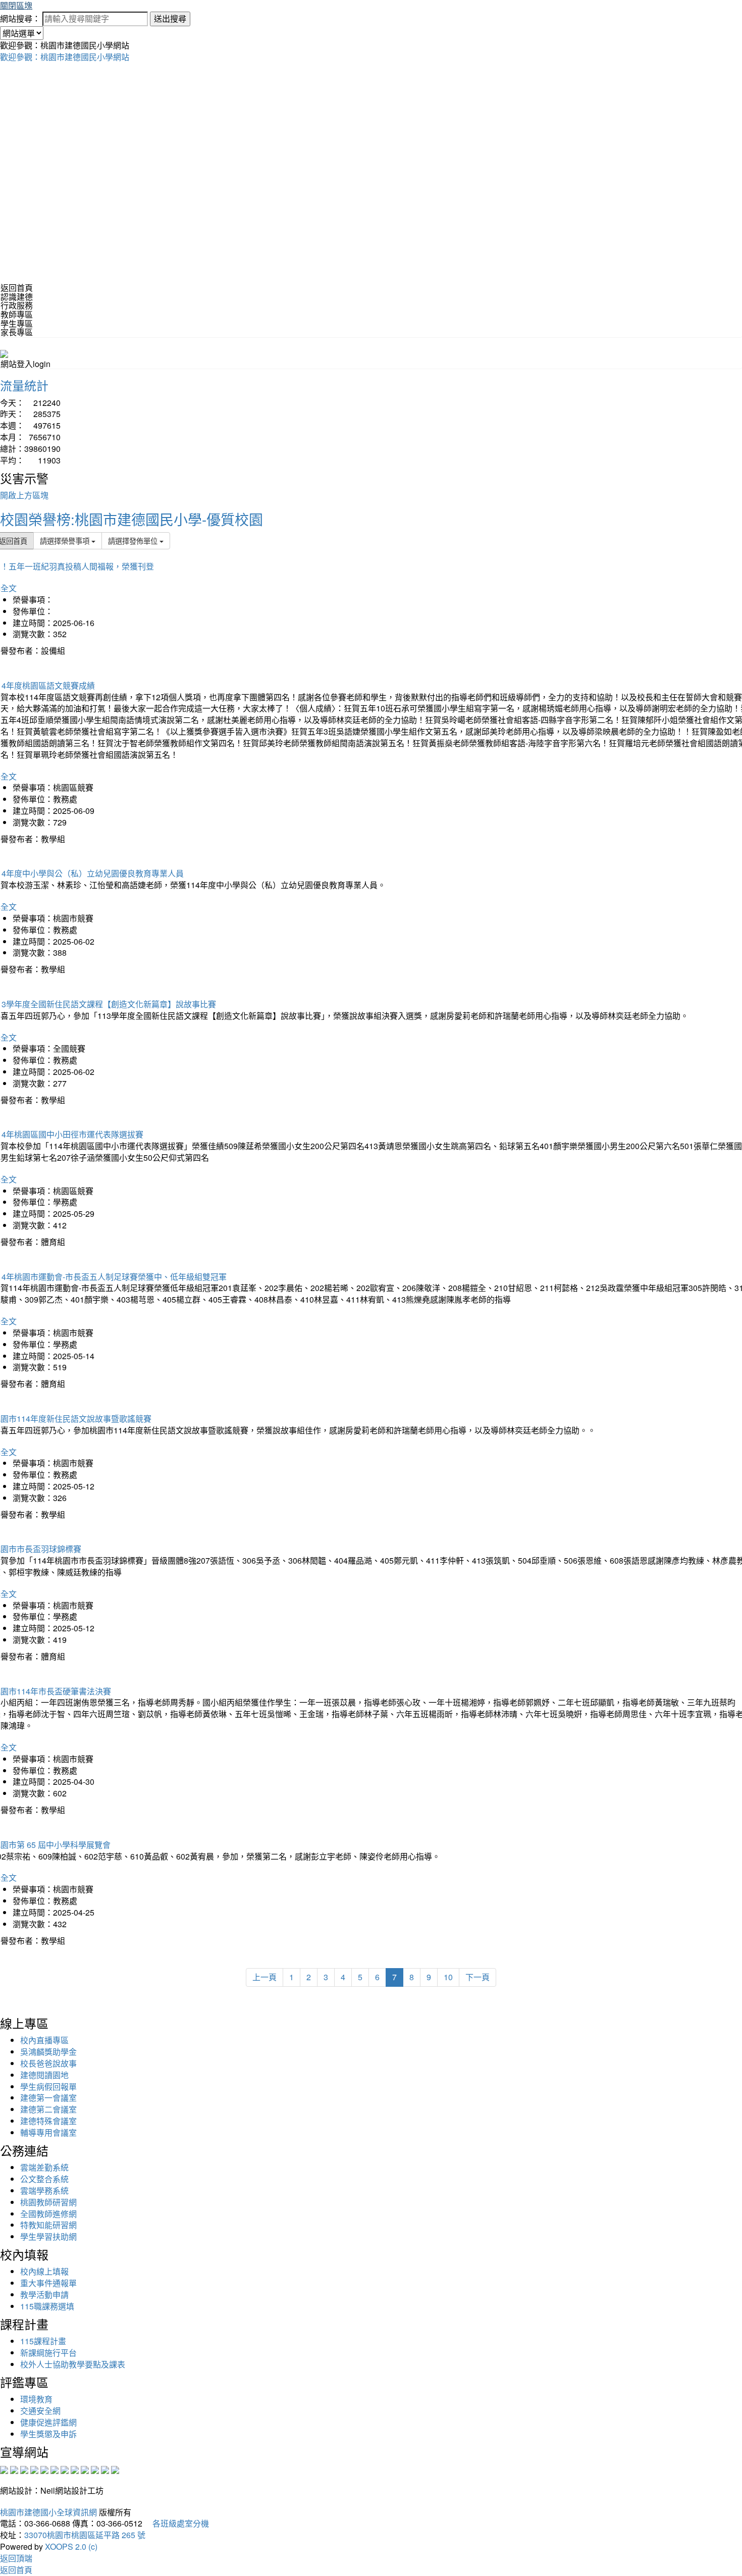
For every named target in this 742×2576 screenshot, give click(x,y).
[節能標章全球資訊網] (55, 2469)
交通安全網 (40, 2411)
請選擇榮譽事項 (66, 540)
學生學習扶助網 (48, 2236)
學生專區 (17, 323)
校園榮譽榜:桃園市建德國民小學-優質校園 (131, 519)
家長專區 (17, 332)
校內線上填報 (44, 2271)
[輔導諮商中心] (95, 2469)
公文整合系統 (44, 2179)
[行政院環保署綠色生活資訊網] (34, 2469)
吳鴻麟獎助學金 (48, 2052)
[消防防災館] (44, 2469)
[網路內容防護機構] (24, 2469)
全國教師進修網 (48, 2214)
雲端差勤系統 (44, 2167)
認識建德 (17, 297)
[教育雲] (85, 2469)
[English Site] (4, 353)
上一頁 (264, 1977)
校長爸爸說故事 (48, 2063)
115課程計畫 (43, 2341)
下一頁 (478, 1977)
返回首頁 (17, 288)
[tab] (371, 297)
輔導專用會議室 (48, 2132)
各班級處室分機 (177, 2523)
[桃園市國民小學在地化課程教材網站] (14, 2469)
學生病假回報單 (48, 2086)
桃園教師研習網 (48, 2202)
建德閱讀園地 (44, 2075)
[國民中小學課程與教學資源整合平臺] (105, 2469)
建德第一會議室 (48, 2098)
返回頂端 (16, 2558)
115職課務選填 (47, 2306)
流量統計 (24, 385)
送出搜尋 (170, 18)
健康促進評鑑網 (48, 2422)
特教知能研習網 (48, 2225)
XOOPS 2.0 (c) (71, 2546)
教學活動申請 (44, 2295)
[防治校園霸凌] (65, 2469)
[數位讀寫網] (75, 2469)
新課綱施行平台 (48, 2353)
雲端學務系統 (44, 2191)
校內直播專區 (44, 2040)
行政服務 (17, 305)
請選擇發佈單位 (134, 540)
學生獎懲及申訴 (48, 2434)
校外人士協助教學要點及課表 (73, 2364)
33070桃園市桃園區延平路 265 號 (85, 2535)
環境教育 (36, 2399)
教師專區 (17, 314)
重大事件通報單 (48, 2283)
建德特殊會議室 (48, 2121)
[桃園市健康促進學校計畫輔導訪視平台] (115, 2469)
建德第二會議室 (48, 2109)
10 (448, 1977)
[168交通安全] (4, 2469)
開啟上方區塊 (24, 495)
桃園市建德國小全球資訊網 (48, 2512)
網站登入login (25, 364)
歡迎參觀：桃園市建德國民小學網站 (65, 57)
